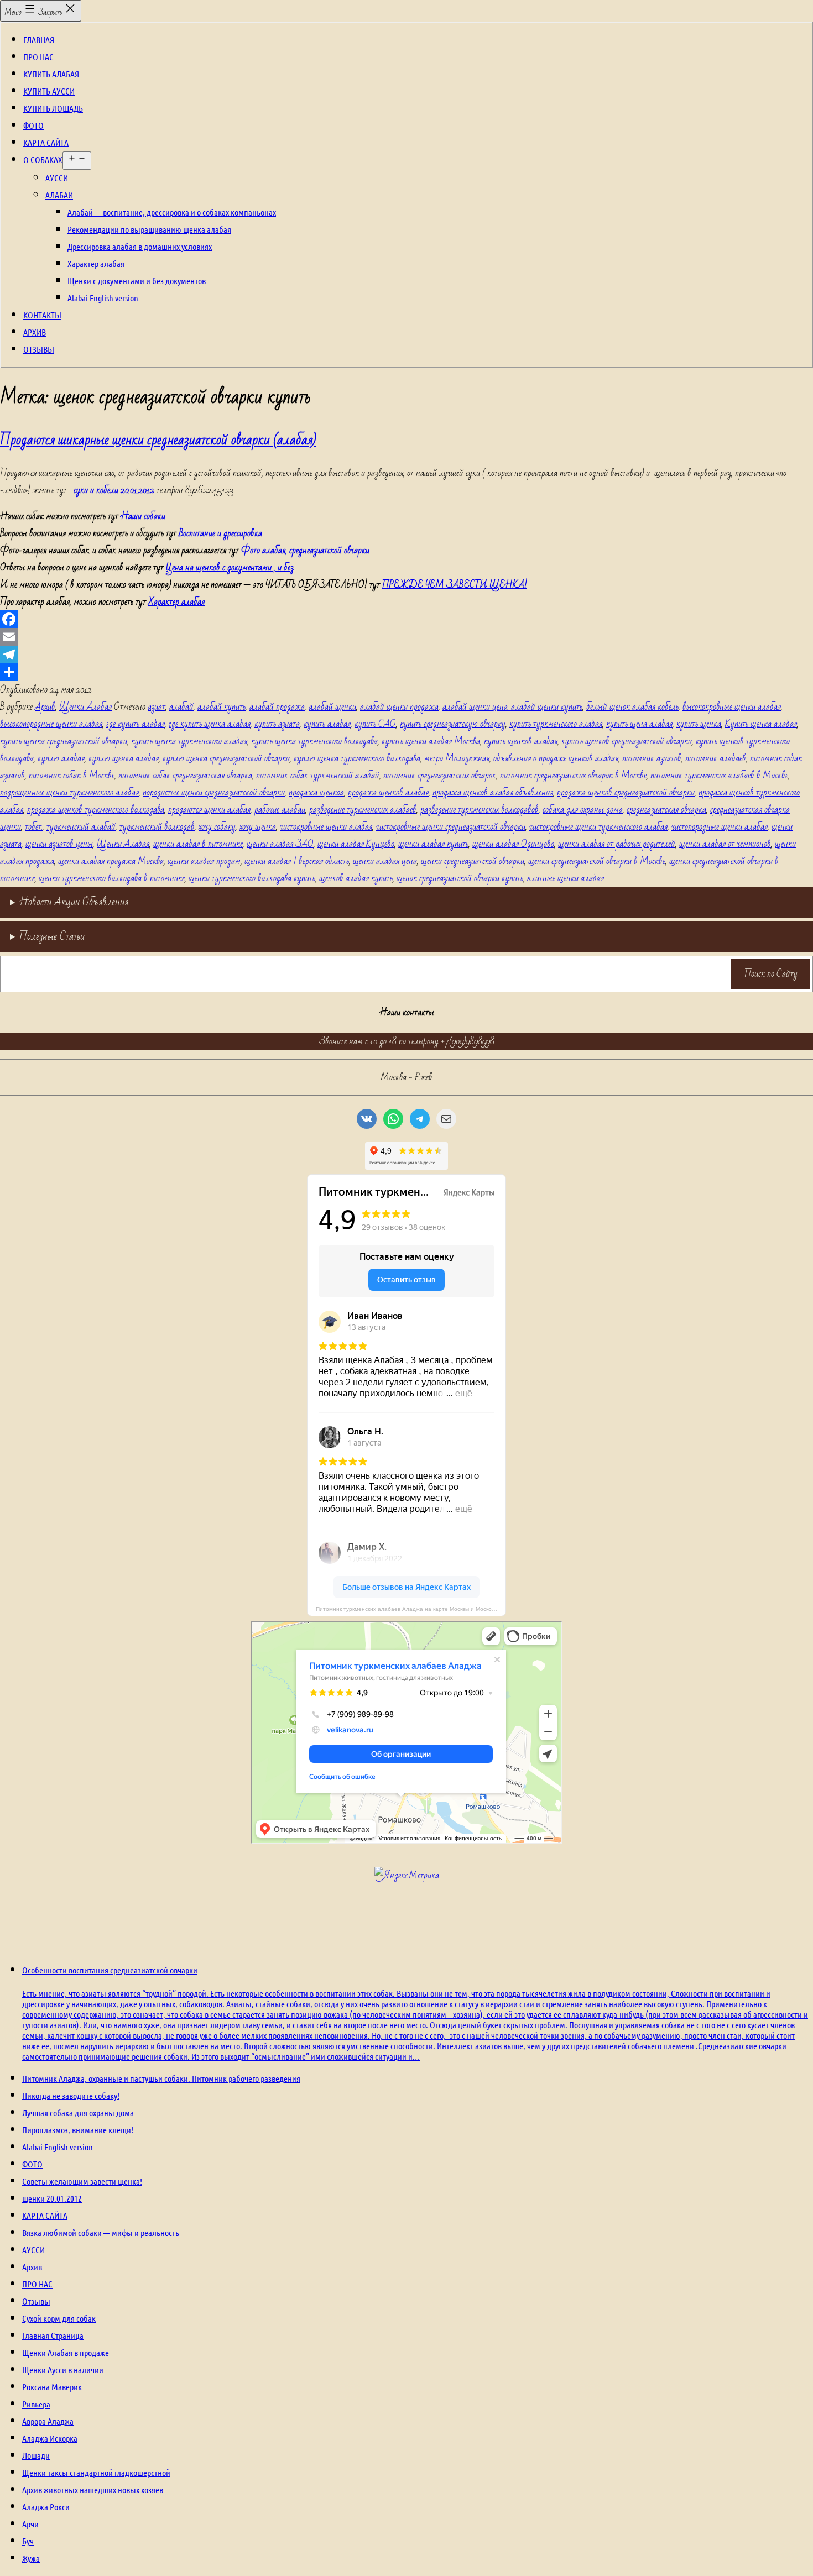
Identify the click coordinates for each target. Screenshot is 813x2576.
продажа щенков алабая (388, 792)
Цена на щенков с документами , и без (230, 567)
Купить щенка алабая (761, 724)
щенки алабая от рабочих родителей (617, 844)
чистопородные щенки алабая (720, 827)
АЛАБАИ (59, 195)
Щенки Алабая (85, 707)
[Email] (406, 637)
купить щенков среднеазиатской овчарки (627, 741)
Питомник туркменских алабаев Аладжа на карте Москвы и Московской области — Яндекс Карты (411, 1609)
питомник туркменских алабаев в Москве (719, 775)
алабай (181, 707)
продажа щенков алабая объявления (493, 792)
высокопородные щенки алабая (51, 724)
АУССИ (57, 178)
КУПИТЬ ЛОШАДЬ (53, 108)
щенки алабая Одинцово (513, 844)
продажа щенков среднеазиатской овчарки (626, 792)
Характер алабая (96, 263)
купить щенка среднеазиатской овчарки (64, 741)
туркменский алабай (81, 827)
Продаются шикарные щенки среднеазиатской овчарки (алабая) (158, 440)
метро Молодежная (457, 758)
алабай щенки (332, 707)
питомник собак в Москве (72, 775)
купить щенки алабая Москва (431, 741)
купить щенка (699, 724)
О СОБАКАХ (43, 159)
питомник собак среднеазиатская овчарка (185, 775)
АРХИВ (35, 332)
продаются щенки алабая (209, 810)
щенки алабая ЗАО (280, 844)
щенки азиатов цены (59, 844)
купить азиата (277, 724)
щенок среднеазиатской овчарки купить (460, 878)
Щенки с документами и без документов (137, 281)
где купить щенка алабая (210, 724)
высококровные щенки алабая (732, 707)
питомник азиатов (652, 758)
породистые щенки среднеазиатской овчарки (214, 792)
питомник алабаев (716, 758)
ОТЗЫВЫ (39, 349)
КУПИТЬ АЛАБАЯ (51, 74)
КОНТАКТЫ (42, 315)
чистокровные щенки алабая (326, 827)
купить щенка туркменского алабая (189, 741)
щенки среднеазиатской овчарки (473, 861)
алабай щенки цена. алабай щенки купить (512, 707)
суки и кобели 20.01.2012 (115, 490)
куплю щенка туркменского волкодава (357, 758)
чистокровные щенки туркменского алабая (598, 827)
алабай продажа (277, 707)
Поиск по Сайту (771, 974)
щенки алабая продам (204, 861)
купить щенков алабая (521, 741)
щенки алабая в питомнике (198, 844)
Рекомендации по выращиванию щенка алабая (149, 229)
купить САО (375, 724)
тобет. (34, 827)
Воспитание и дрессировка (220, 533)
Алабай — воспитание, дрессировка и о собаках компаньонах (172, 212)
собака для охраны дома (583, 810)
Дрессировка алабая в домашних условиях (140, 246)
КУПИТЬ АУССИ (49, 91)
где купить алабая (135, 724)
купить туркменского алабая (556, 724)
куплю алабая (61, 758)
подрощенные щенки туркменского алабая (69, 792)
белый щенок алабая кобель (632, 707)
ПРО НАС (38, 57)
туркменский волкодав (157, 827)
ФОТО (33, 125)
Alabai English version (103, 298)
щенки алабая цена (385, 861)
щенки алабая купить (433, 844)
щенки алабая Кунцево (356, 844)
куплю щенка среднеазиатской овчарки (226, 758)
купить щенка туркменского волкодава (314, 741)
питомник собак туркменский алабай (318, 775)
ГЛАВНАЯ (39, 40)
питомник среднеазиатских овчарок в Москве (573, 775)
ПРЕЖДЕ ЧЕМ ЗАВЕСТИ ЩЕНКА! (455, 585)
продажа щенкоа (316, 792)
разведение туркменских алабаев (363, 810)
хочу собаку (217, 827)
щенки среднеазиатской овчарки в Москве (597, 861)
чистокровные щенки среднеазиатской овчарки (451, 827)
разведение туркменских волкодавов (480, 810)
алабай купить (222, 707)
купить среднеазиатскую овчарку (453, 724)
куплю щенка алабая (124, 758)
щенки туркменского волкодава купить (252, 878)
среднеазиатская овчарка (666, 810)
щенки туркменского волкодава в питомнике (112, 878)
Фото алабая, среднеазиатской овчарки (305, 550)
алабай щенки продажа (399, 707)
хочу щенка (258, 827)
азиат (157, 707)
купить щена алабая (639, 724)
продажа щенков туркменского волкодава (96, 810)
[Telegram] (406, 655)
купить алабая (327, 724)
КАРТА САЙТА (46, 142)
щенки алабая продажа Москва (111, 861)
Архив (45, 707)
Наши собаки (143, 516)
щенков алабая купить (356, 878)
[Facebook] (406, 619)
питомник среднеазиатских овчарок (440, 775)
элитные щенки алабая (566, 878)
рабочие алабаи (280, 810)
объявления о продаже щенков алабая (556, 758)
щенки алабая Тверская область (297, 861)
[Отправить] (406, 672)
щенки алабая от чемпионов (725, 844)
